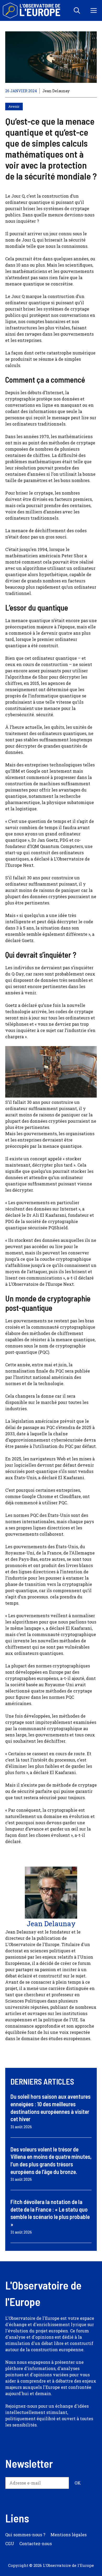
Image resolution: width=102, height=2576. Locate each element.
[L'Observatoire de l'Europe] (32, 10)
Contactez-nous (36, 2543)
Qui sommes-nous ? (25, 2535)
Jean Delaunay (56, 91)
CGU (10, 2543)
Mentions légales (69, 2535)
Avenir (14, 106)
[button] (77, 10)
